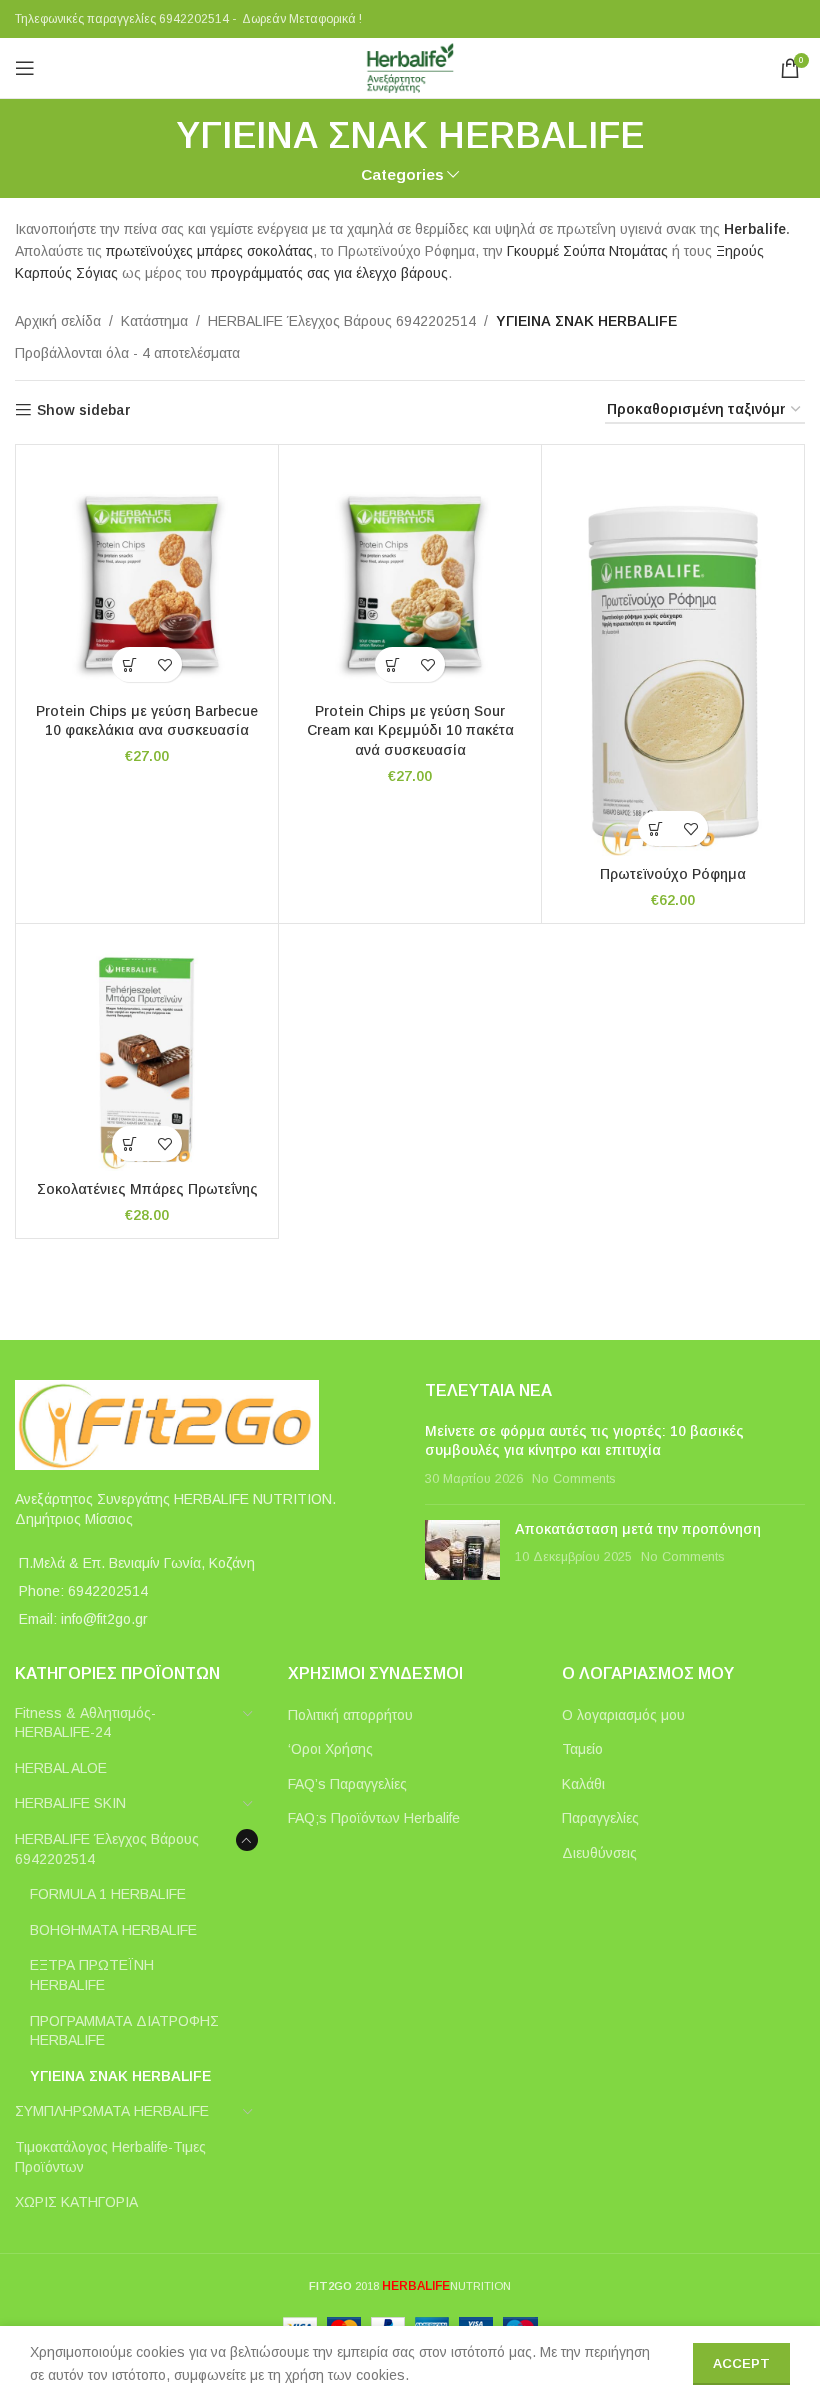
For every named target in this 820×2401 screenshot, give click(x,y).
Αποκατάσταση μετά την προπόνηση (638, 1529)
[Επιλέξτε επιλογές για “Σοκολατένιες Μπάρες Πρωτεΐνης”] (129, 1143)
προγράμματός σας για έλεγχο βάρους (329, 273)
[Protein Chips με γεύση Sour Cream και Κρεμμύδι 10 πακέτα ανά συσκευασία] (410, 576)
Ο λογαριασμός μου (623, 1715)
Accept (741, 2363)
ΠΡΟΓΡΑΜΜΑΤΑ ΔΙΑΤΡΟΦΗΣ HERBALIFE (124, 2031)
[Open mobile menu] (25, 68)
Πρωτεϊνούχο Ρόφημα (673, 874)
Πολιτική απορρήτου (350, 1715)
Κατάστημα (154, 321)
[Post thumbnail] (462, 1550)
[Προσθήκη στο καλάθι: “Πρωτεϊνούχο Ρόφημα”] (655, 828)
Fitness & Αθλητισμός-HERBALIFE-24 (85, 1723)
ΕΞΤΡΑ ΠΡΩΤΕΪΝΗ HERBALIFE (92, 1975)
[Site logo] (410, 67)
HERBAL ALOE (61, 1768)
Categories (402, 174)
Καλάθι (583, 1784)
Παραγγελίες (600, 1818)
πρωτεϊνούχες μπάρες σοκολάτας (209, 251)
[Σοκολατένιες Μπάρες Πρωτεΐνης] (147, 1055)
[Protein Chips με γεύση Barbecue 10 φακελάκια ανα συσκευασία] (147, 576)
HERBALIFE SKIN (70, 1803)
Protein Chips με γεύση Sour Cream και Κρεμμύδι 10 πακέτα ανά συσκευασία (410, 730)
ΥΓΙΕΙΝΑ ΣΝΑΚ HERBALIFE (120, 2076)
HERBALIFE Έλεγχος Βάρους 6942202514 (342, 321)
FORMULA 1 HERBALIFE (108, 1894)
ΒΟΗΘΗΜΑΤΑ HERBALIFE (113, 1930)
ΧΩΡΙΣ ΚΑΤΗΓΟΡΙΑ (76, 2202)
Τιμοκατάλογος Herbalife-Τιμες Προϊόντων (110, 2157)
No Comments (573, 1479)
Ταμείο (582, 1749)
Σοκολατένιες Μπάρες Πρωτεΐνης (147, 1189)
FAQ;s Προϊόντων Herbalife (374, 1818)
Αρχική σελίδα (58, 321)
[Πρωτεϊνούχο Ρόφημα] (673, 658)
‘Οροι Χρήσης (330, 1749)
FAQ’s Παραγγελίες (347, 1784)
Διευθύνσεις (599, 1853)
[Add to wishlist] (164, 664)
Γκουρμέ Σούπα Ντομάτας (585, 251)
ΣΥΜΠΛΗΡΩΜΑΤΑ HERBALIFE (112, 2111)
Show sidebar (84, 410)
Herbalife (755, 229)
